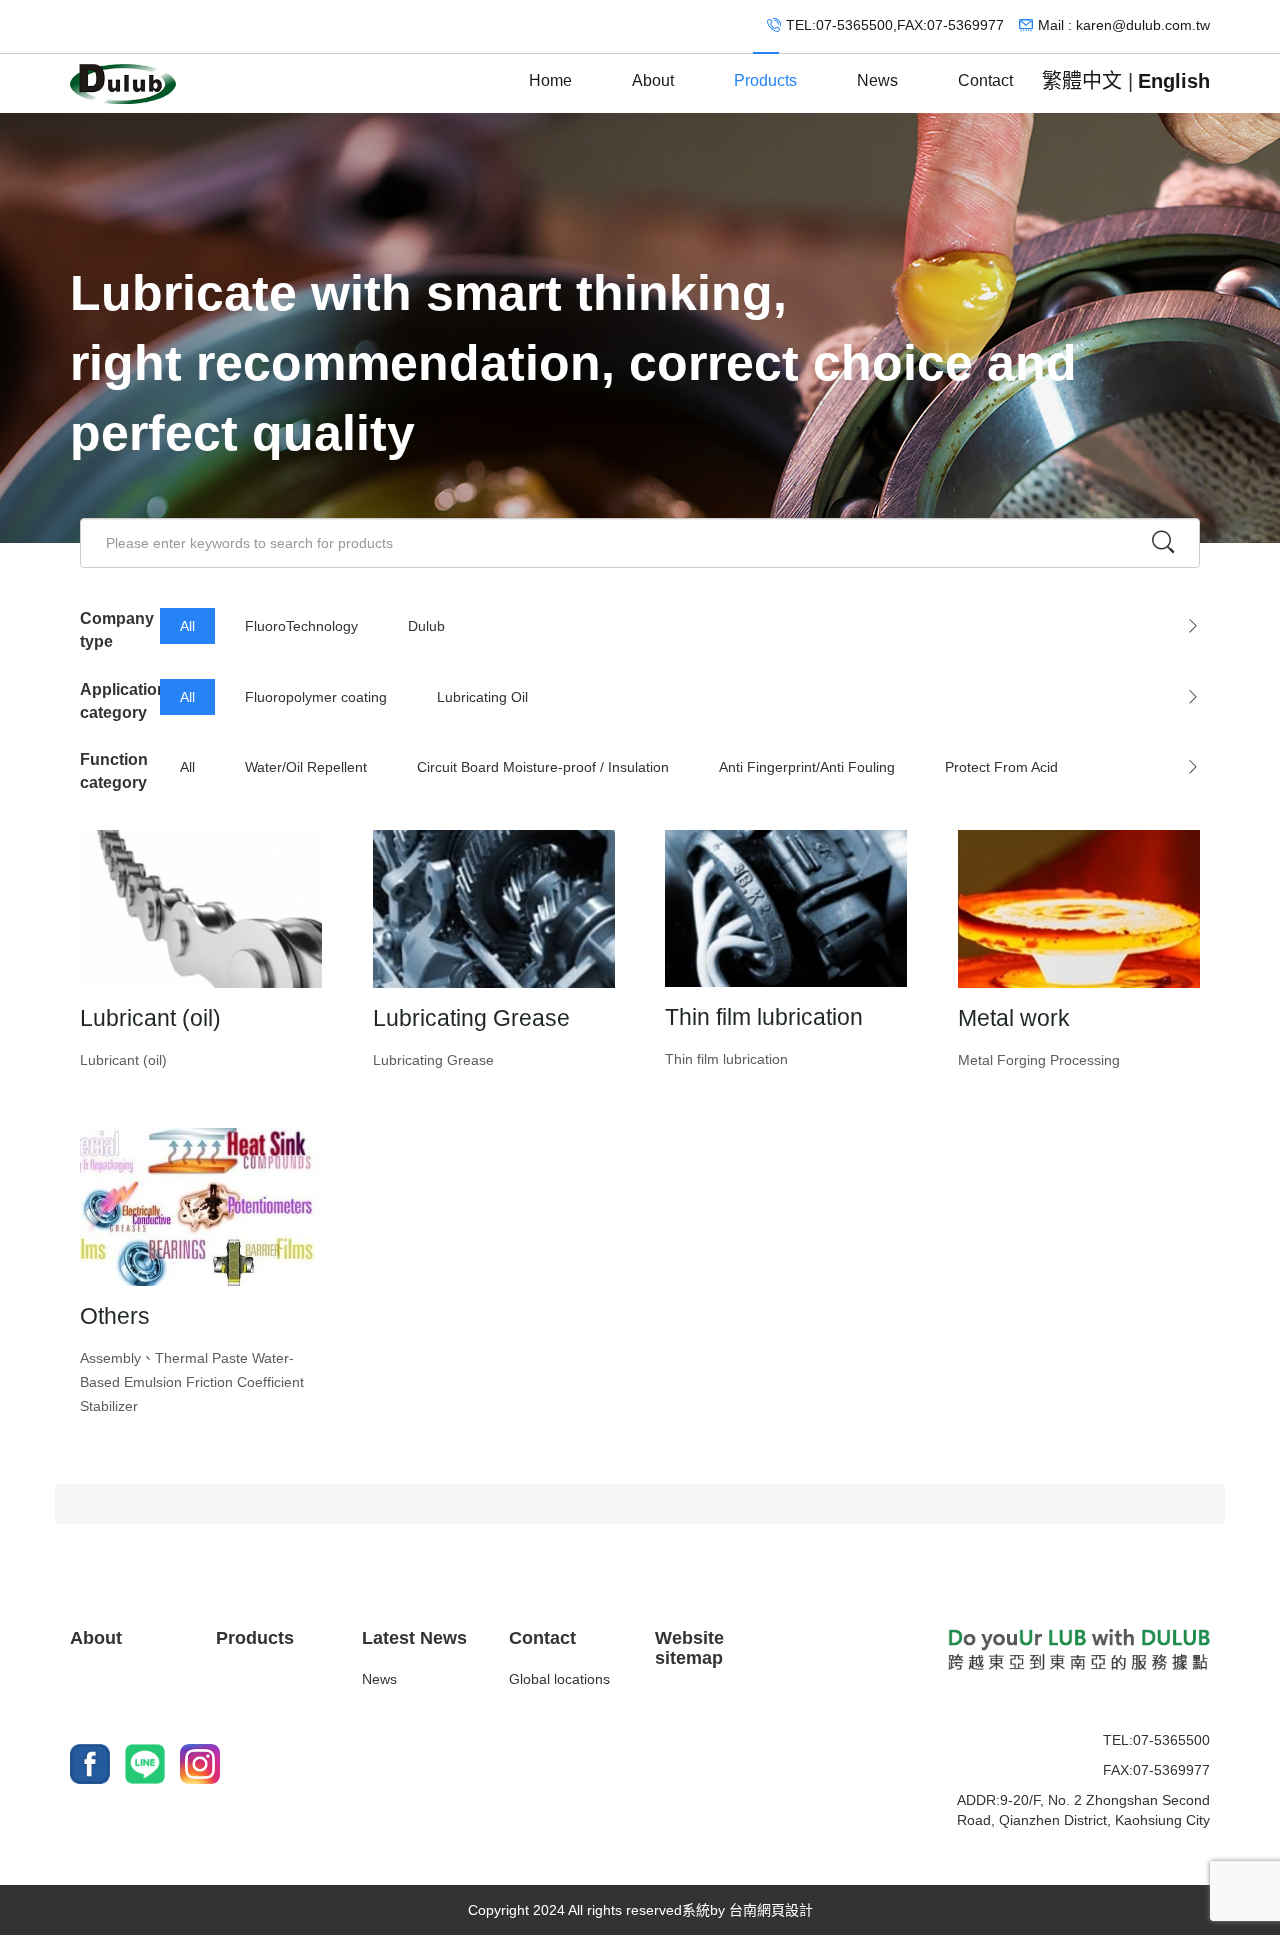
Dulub (426, 626)
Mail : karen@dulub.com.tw (1124, 25)
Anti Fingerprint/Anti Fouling (807, 767)
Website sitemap (689, 1648)
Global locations (559, 1679)
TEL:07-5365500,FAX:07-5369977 (895, 25)
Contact (985, 80)
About (653, 80)
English (1174, 81)
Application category (120, 701)
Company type (117, 630)
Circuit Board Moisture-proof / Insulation (543, 767)
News (877, 80)
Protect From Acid (1001, 767)
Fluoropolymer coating (316, 697)
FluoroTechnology (301, 626)
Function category (114, 771)
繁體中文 (1082, 81)
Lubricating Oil (482, 697)
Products (765, 80)
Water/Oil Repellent (306, 767)
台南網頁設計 (771, 1910)
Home (550, 80)
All (187, 626)
